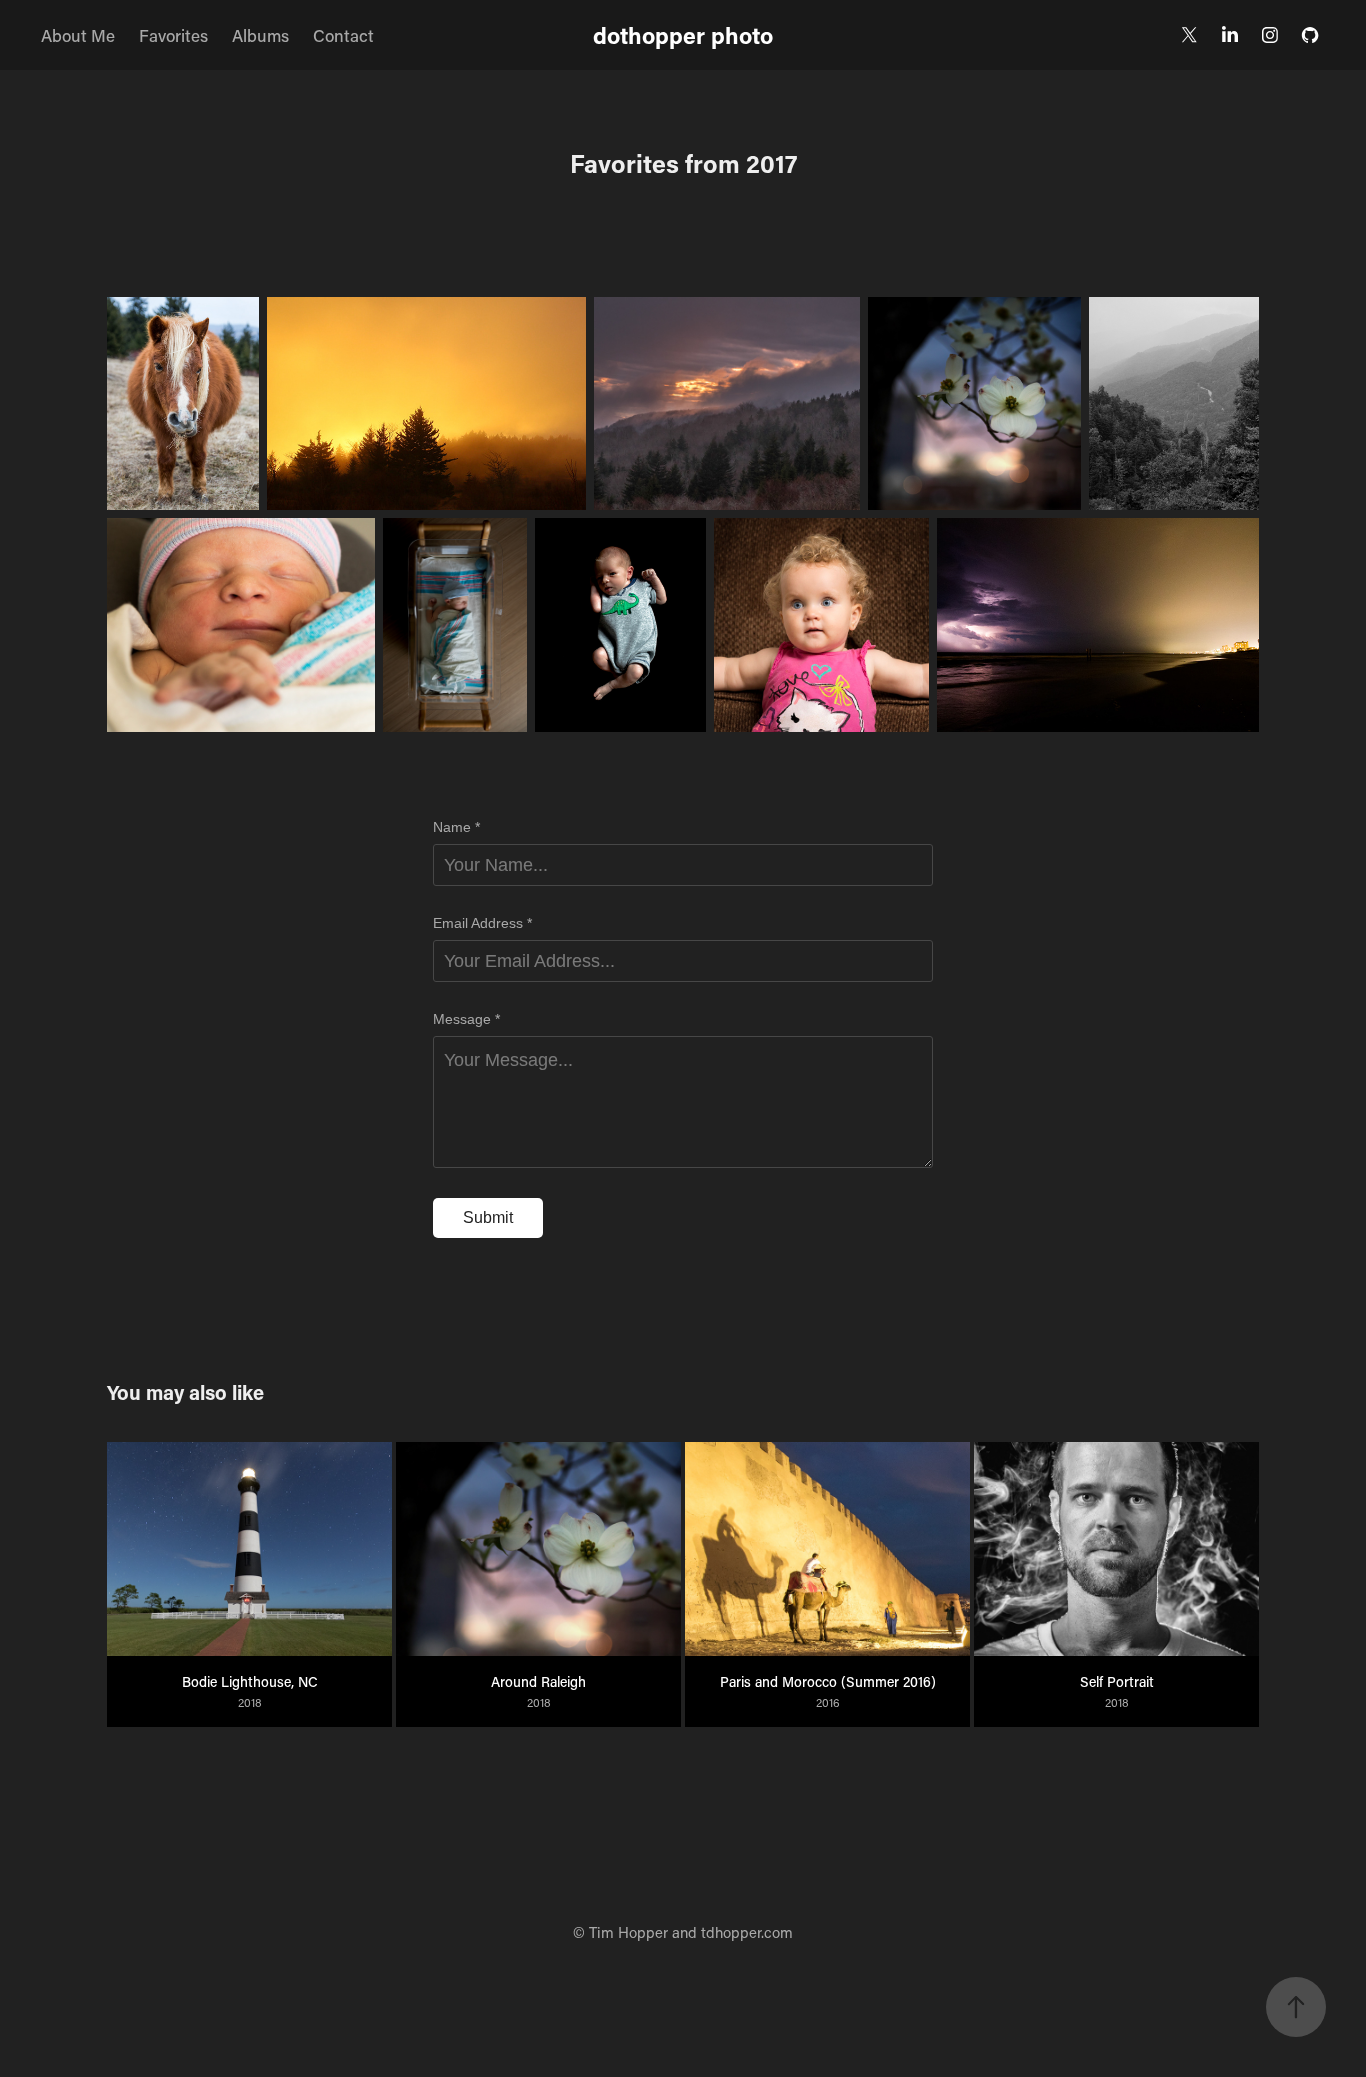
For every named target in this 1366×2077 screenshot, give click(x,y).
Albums (260, 35)
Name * (456, 827)
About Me (78, 35)
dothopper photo (683, 35)
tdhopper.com (747, 1932)
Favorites (173, 35)
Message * (466, 1019)
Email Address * (482, 923)
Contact (343, 35)
